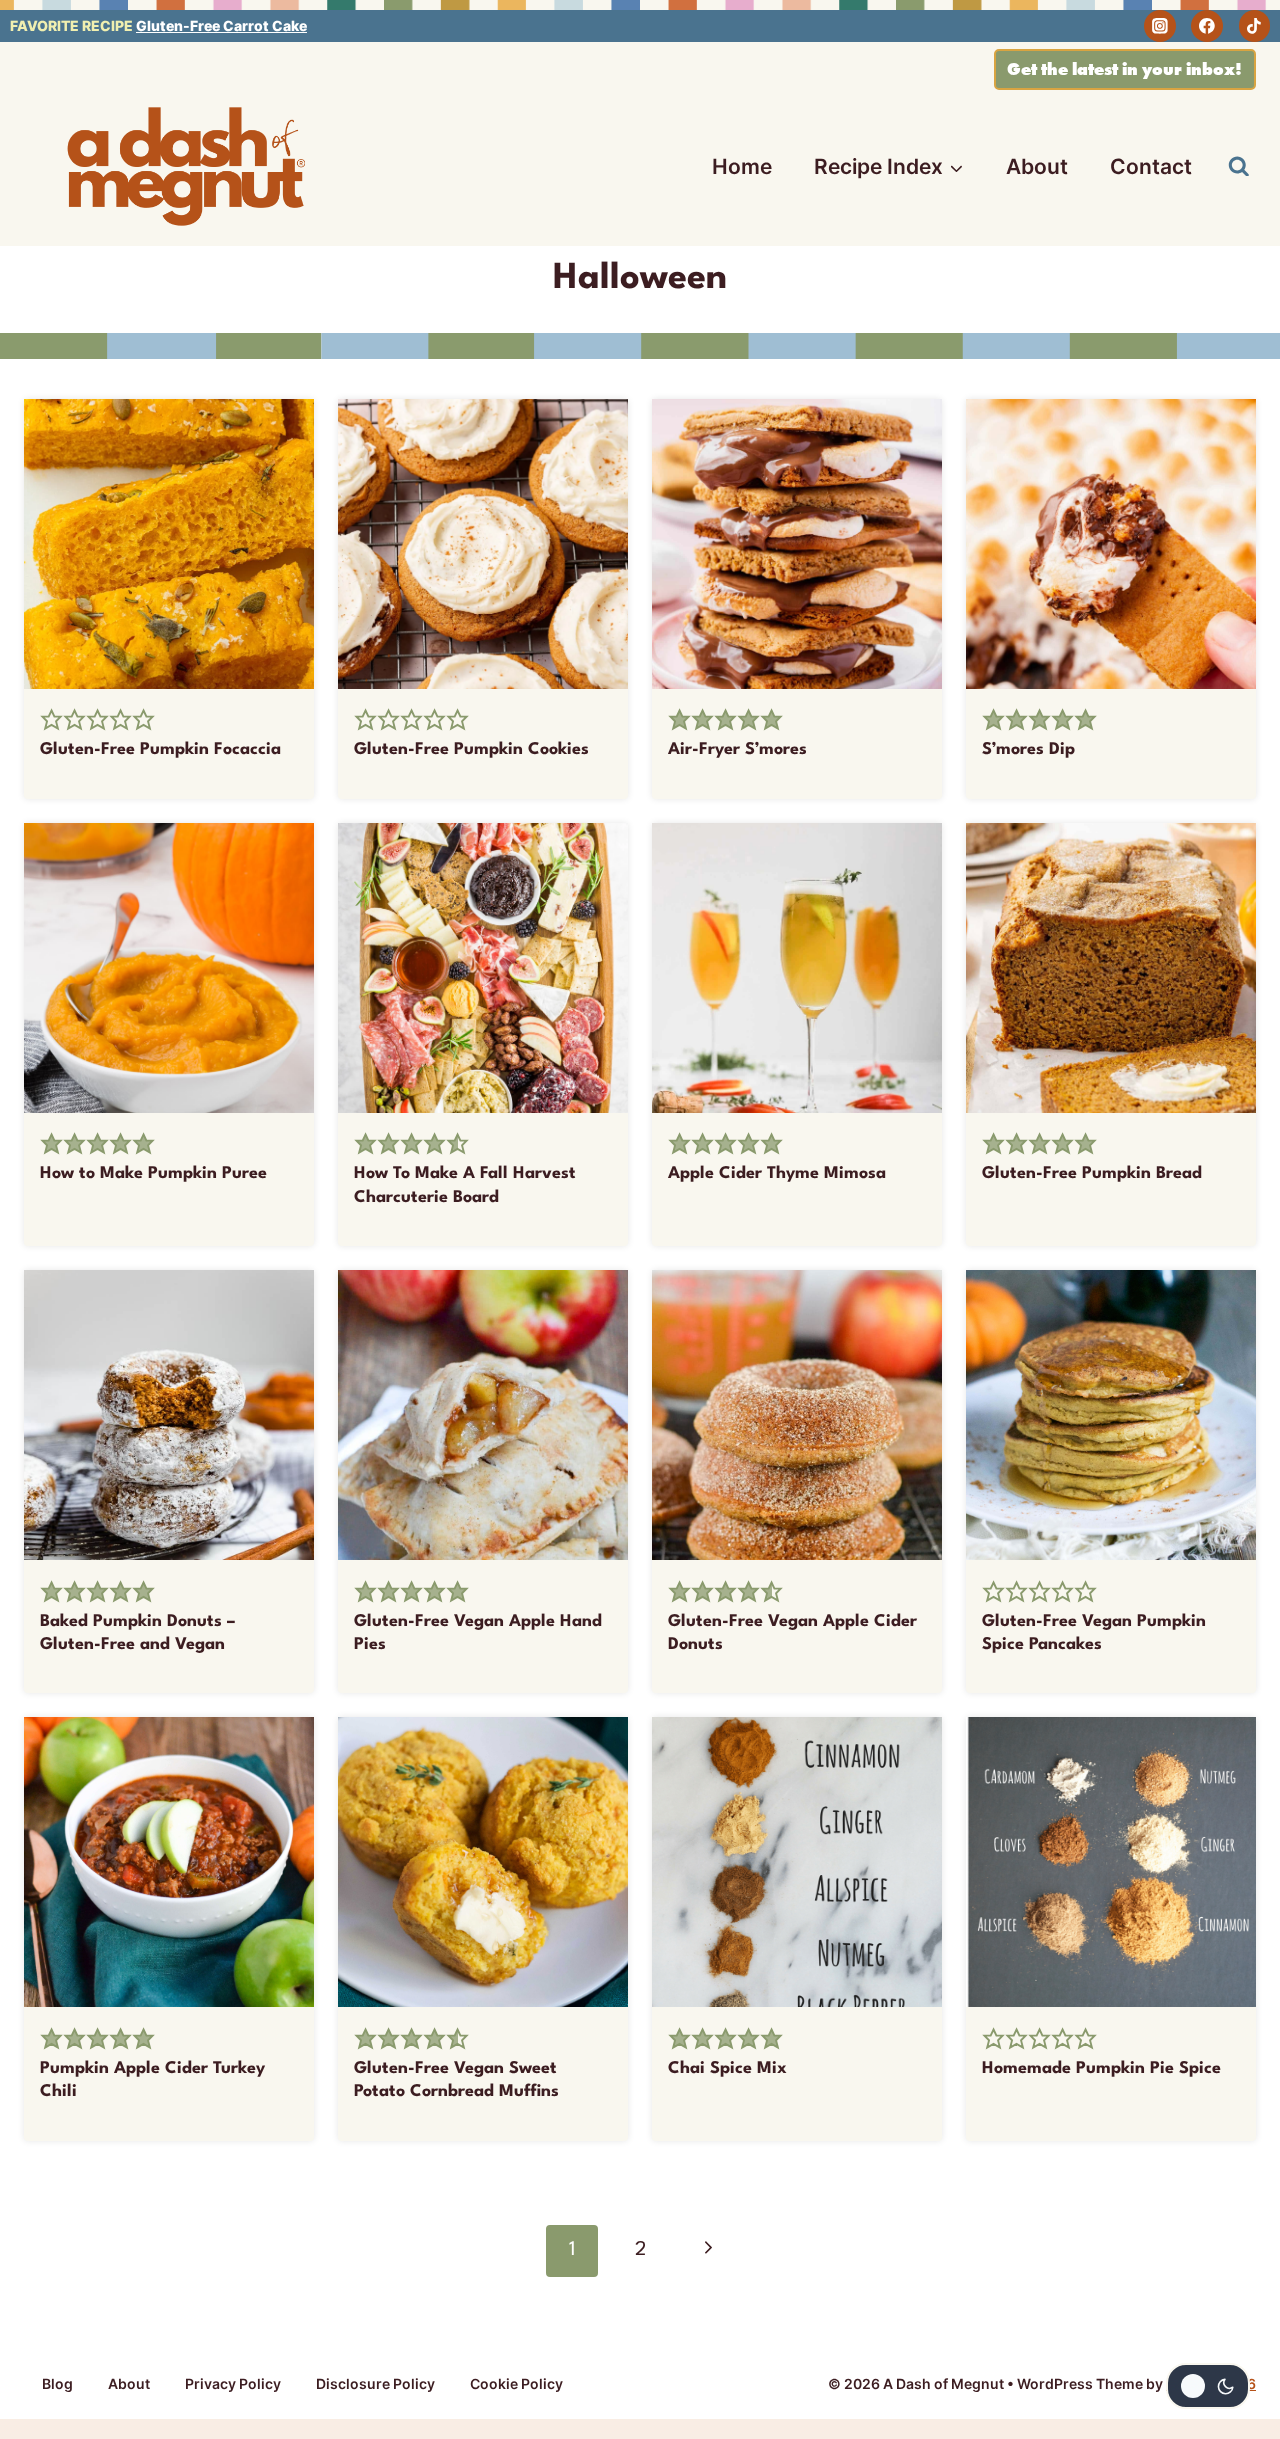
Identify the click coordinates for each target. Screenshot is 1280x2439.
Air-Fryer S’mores (737, 749)
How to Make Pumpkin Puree (153, 1173)
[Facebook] (1207, 26)
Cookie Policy (516, 2383)
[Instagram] (1160, 26)
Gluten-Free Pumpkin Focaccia (160, 749)
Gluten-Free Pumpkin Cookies (471, 749)
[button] (51, 721)
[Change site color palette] (1208, 2386)
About (1037, 166)
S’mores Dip (1028, 749)
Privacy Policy (233, 2383)
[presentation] (169, 544)
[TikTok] (1255, 26)
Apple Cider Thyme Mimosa (777, 1173)
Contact (1151, 166)
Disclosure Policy (375, 2383)
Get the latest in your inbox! (1124, 69)
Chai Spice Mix (727, 2068)
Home (742, 166)
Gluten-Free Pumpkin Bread (1092, 1173)
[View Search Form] (1239, 167)
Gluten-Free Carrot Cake (221, 25)
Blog (57, 2383)
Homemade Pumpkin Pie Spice (1101, 2068)
